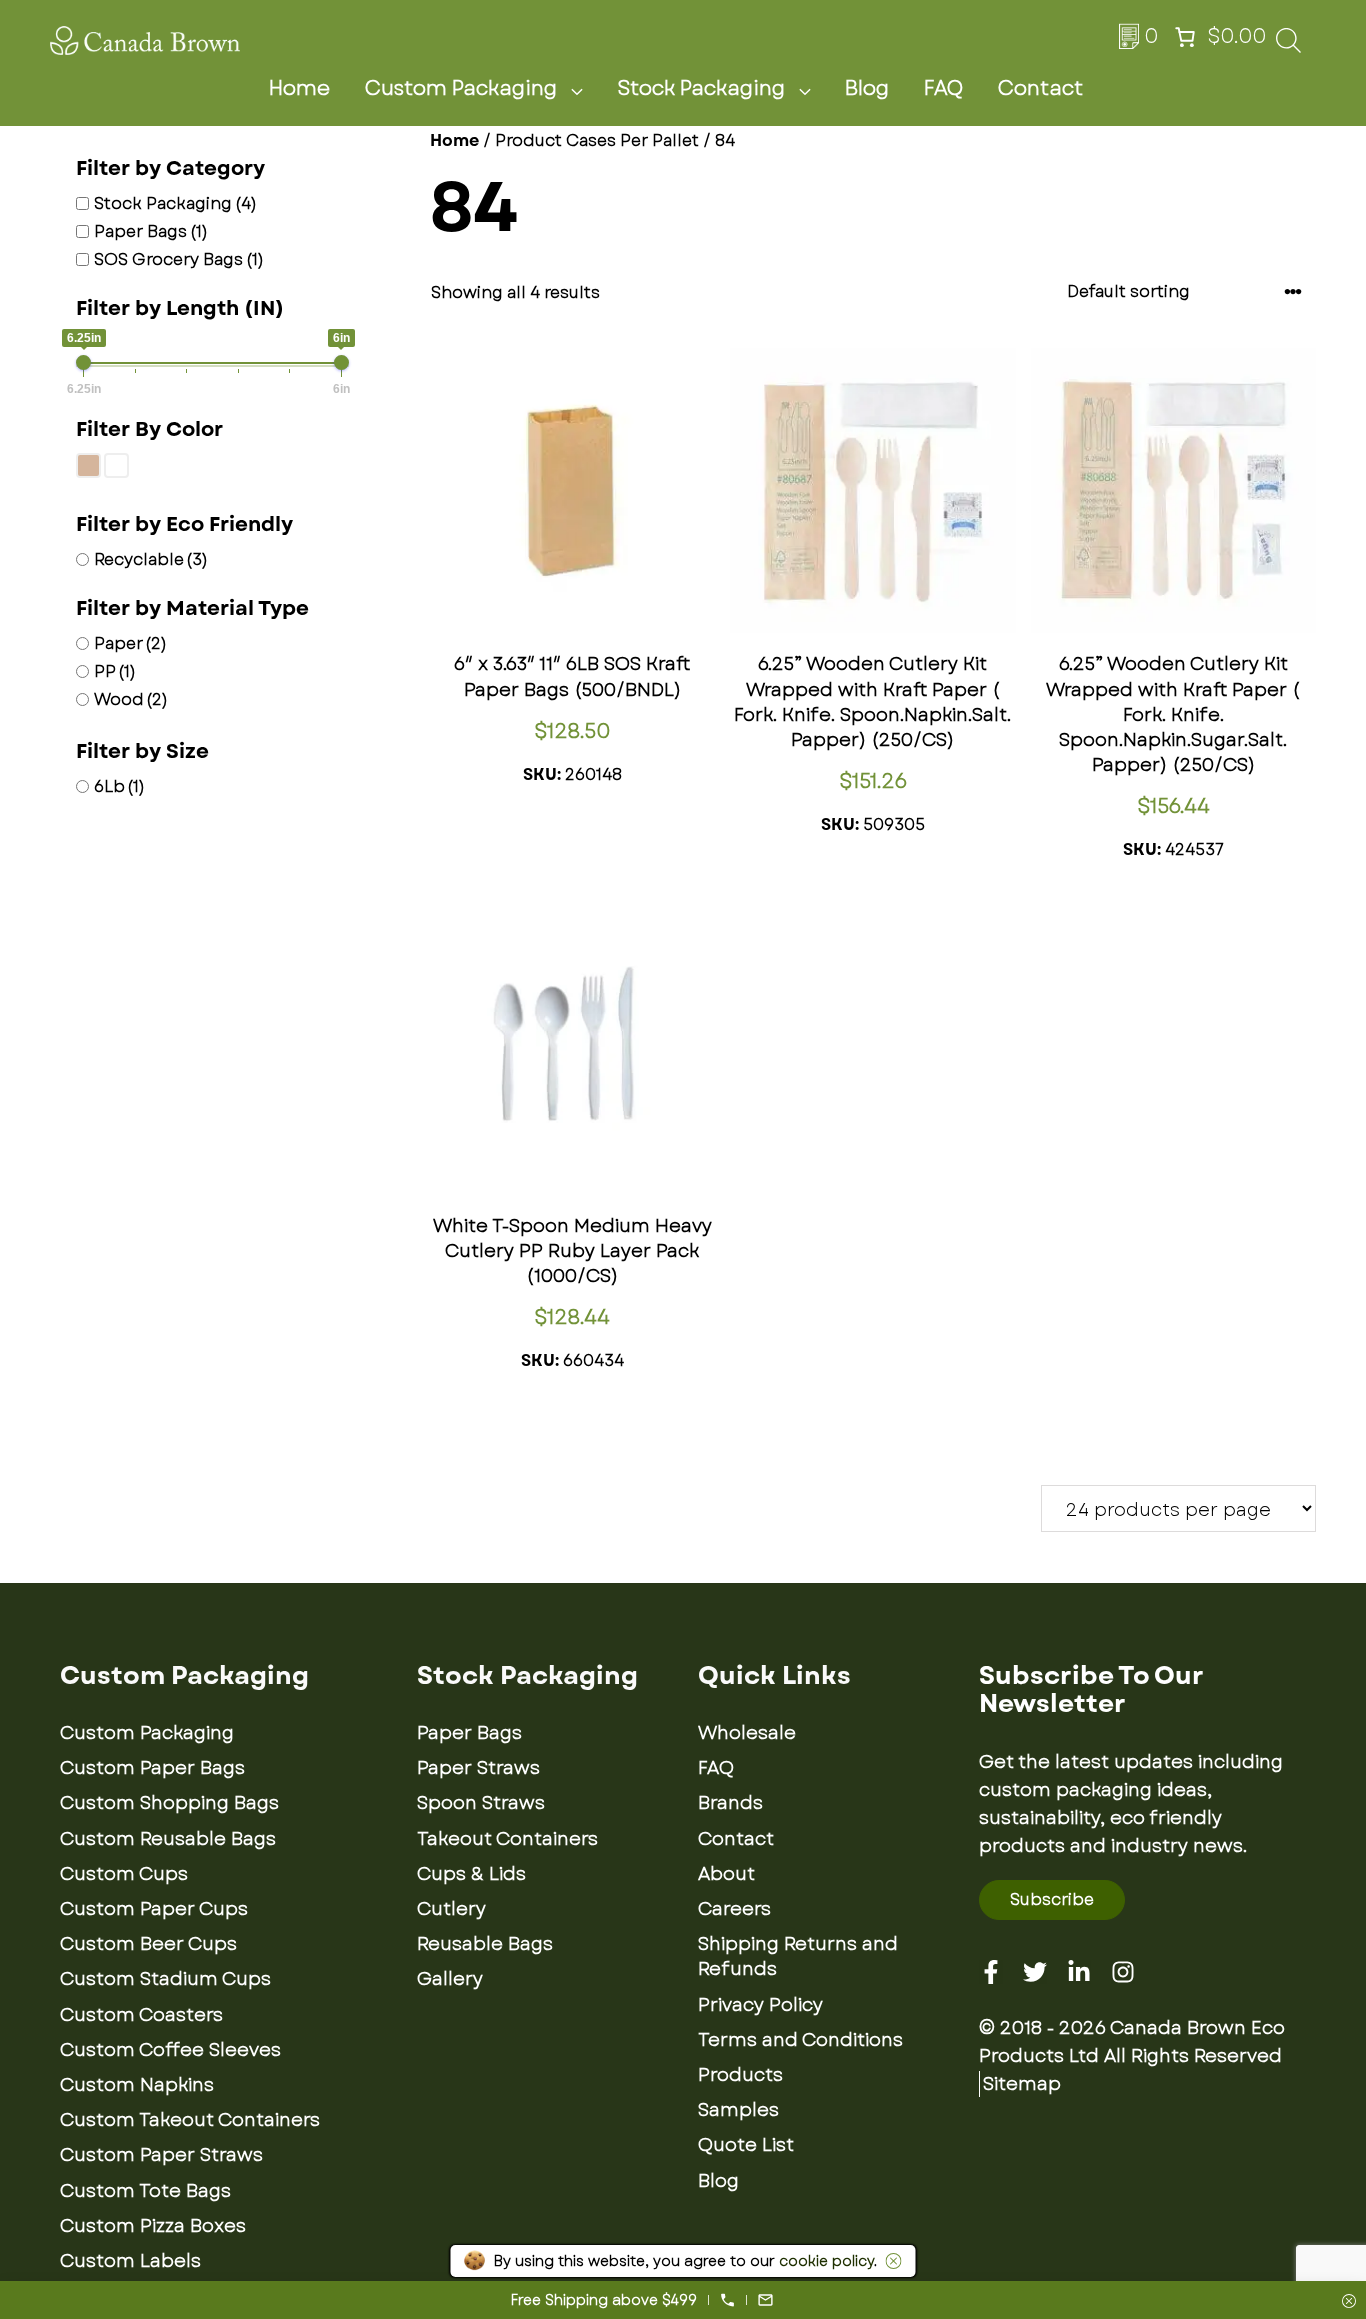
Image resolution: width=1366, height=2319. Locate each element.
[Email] (765, 2300)
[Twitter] (1035, 1972)
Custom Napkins (137, 2085)
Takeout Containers (507, 1839)
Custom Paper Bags (152, 1768)
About (726, 1874)
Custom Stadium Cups (165, 1979)
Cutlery (451, 1909)
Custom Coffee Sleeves (170, 2050)
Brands (730, 1803)
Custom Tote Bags (145, 2191)
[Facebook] (991, 1972)
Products (740, 2075)
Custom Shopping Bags (169, 1803)
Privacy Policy (760, 2005)
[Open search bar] (1288, 46)
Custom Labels (130, 2261)
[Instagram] (1123, 1972)
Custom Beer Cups (148, 1944)
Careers (734, 1909)
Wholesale (747, 1733)
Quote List (746, 2145)
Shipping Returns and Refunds (798, 1956)
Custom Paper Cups (154, 1909)
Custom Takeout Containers (190, 2120)
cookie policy (826, 2261)
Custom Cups (124, 1874)
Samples (738, 2110)
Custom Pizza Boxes (153, 2226)
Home (299, 88)
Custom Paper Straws (161, 2155)
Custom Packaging (461, 88)
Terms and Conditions (800, 2040)
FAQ (943, 88)
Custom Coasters (141, 2015)
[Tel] (727, 2300)
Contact (1040, 88)
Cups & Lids (471, 1874)
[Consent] (1349, 2302)
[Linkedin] (1079, 1972)
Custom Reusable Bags (168, 1839)
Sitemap (1022, 2084)
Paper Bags (469, 1733)
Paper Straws (478, 1768)
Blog (867, 88)
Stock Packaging (701, 88)
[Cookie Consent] (890, 2261)
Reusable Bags (485, 1944)
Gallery (450, 1979)
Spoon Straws (481, 1803)
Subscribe (1052, 1899)
